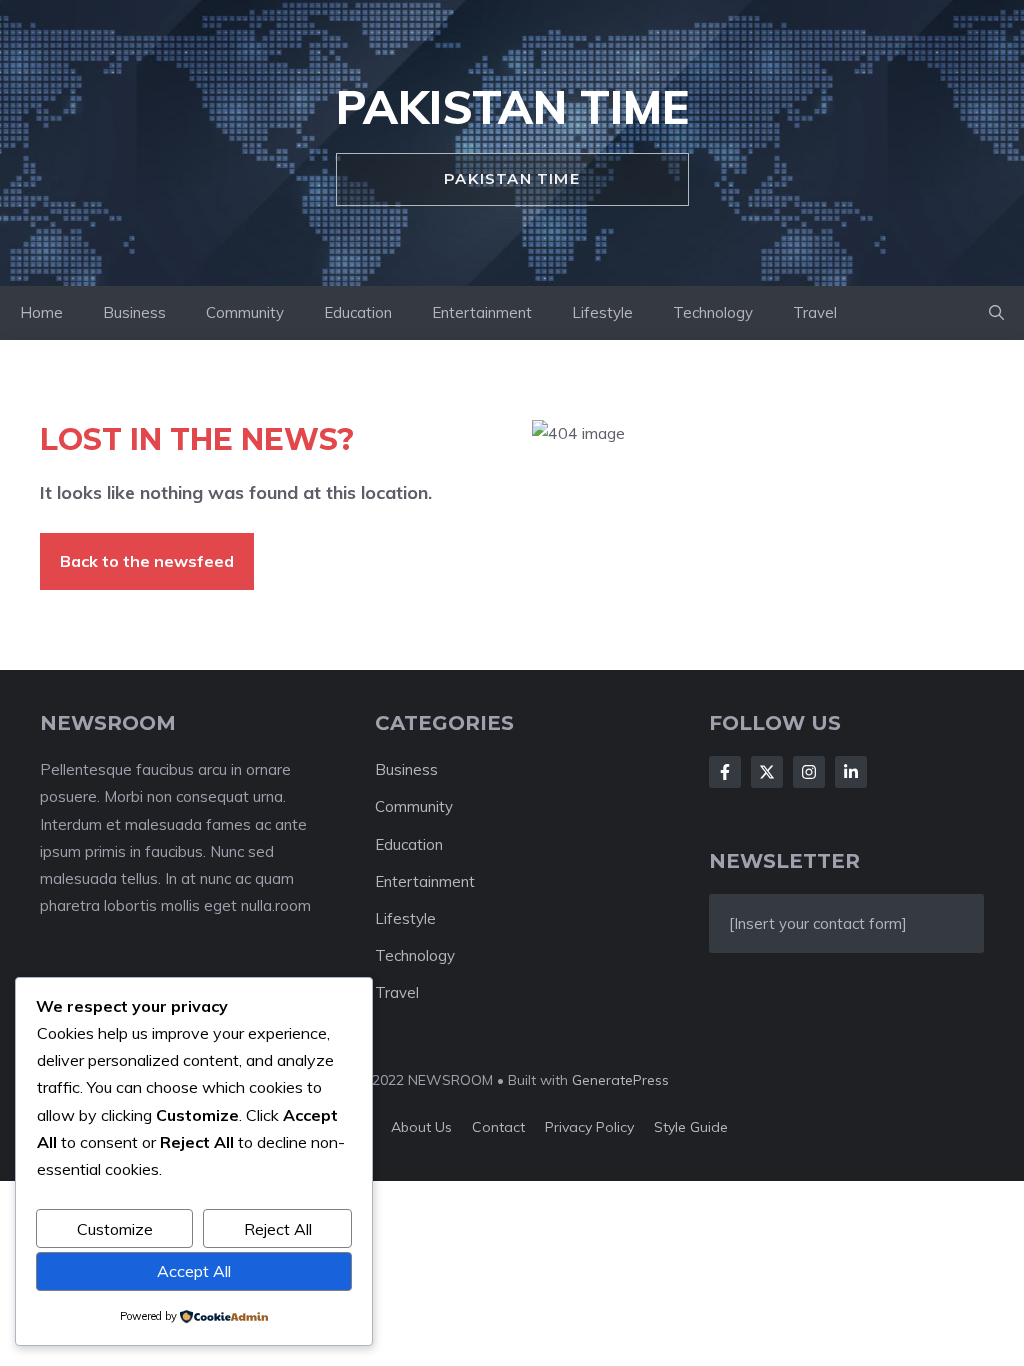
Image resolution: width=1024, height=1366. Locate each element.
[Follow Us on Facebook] (725, 772)
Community (245, 312)
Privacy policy (589, 1127)
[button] (996, 313)
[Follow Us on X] (767, 772)
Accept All (194, 1271)
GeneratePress (620, 1080)
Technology (713, 312)
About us (421, 1127)
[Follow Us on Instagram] (809, 772)
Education (358, 312)
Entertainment (482, 312)
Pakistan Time (512, 107)
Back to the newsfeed (147, 561)
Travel (815, 312)
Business (134, 312)
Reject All (278, 1229)
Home (41, 312)
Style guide (691, 1127)
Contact (498, 1127)
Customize (115, 1229)
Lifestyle (602, 312)
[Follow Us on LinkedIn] (851, 772)
